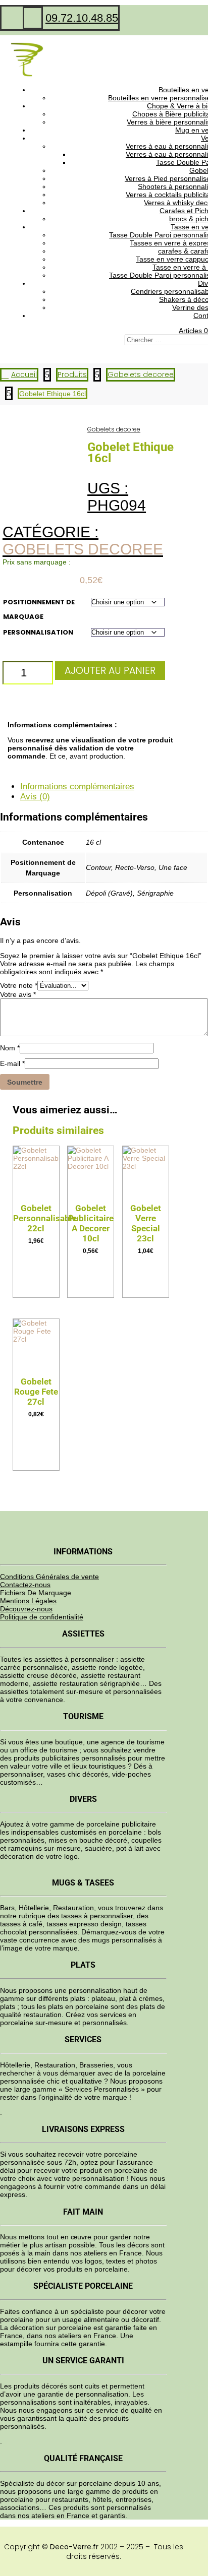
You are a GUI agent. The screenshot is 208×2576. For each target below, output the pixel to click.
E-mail (12, 1063)
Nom (10, 1048)
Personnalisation (38, 632)
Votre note (19, 985)
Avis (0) (35, 797)
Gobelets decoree (114, 429)
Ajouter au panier (110, 671)
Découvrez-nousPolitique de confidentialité (42, 1613)
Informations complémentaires (77, 787)
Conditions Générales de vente (49, 1577)
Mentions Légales (28, 1601)
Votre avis (18, 994)
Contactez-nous (25, 1585)
